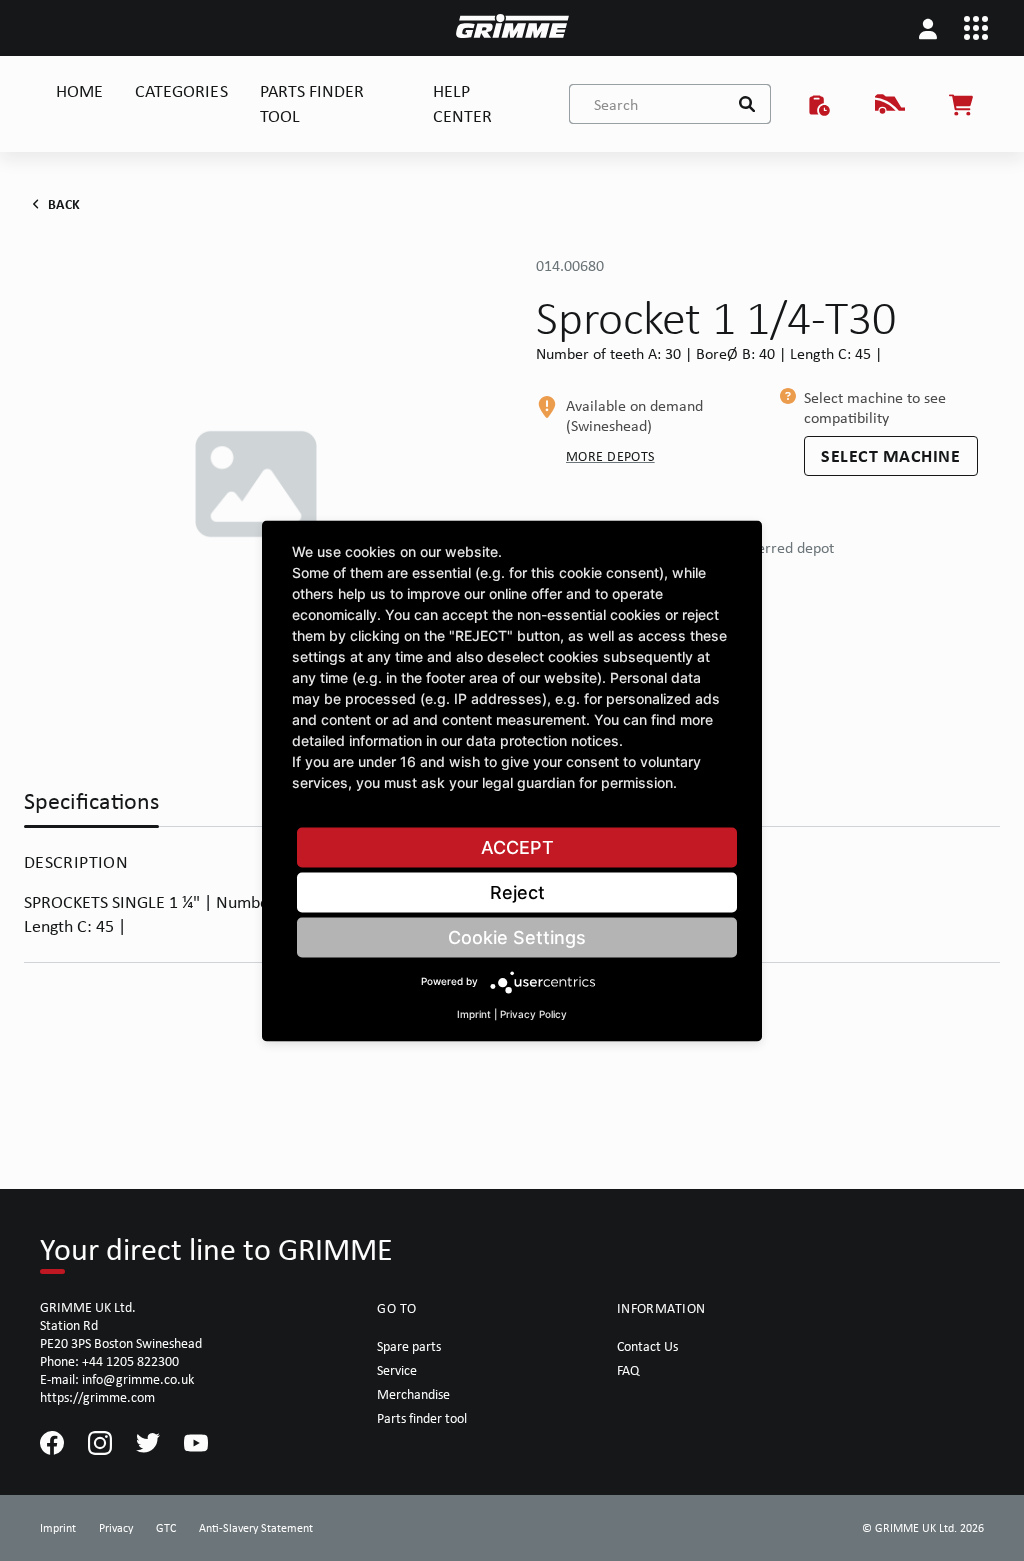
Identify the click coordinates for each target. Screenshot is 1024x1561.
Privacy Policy (533, 1013)
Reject (517, 891)
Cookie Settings (517, 936)
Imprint (474, 1013)
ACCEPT (517, 846)
